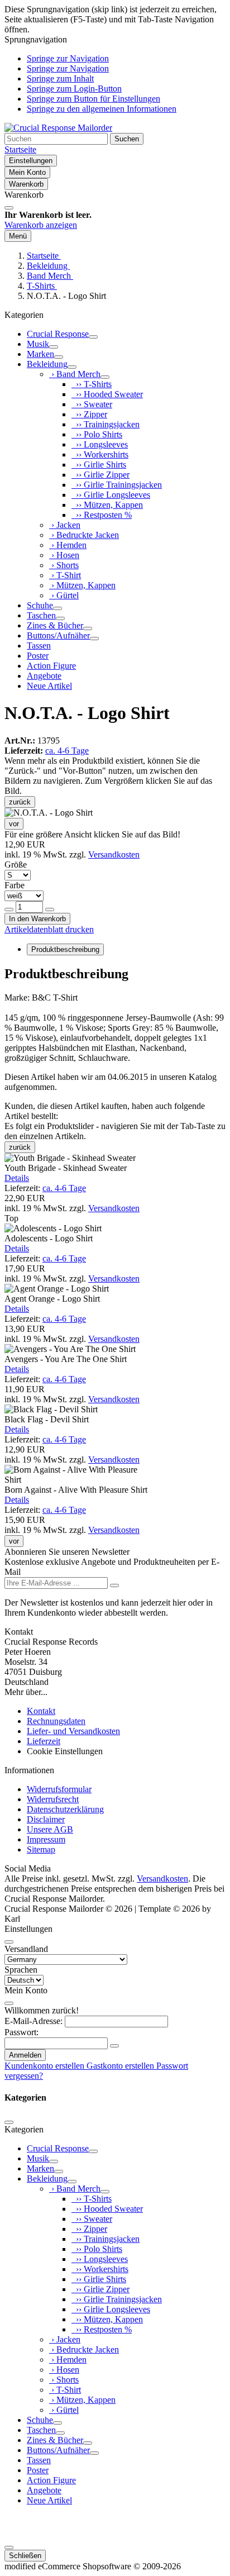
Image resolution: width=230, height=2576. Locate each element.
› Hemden (68, 545)
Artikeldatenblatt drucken (49, 929)
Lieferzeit (44, 1741)
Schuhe (40, 605)
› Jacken (65, 525)
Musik (38, 344)
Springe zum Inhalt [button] (60, 78)
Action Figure (51, 666)
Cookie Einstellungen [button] (65, 1751)
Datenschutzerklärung (65, 1809)
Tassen (39, 646)
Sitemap (41, 1849)
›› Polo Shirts (97, 434)
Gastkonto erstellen (121, 2066)
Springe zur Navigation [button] (68, 58)
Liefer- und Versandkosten (73, 1731)
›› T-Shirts (92, 384)
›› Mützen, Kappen (107, 505)
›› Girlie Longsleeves (111, 495)
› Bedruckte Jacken (84, 535)
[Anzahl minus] (9, 910)
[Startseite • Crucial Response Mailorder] (58, 128)
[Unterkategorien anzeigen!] (93, 337)
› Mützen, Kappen (82, 585)
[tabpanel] (115, 1029)
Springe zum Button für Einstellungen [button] (94, 99)
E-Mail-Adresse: (33, 2021)
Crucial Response (58, 334)
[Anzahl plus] (50, 910)
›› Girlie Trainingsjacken (117, 485)
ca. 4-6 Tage (67, 751)
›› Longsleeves (100, 444)
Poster (38, 656)
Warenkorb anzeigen (41, 225)
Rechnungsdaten (56, 1721)
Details (17, 1178)
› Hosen (64, 555)
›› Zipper (89, 414)
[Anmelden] (114, 1585)
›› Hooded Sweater (107, 394)
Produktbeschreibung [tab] (65, 949)
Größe (16, 865)
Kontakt (41, 1711)
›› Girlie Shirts (99, 465)
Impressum (46, 1839)
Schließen (25, 2556)
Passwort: (21, 2032)
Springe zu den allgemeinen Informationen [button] (102, 109)
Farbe (15, 885)
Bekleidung (47, 364)
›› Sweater (92, 404)
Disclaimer (46, 1819)
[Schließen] (9, 208)
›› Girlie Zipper (100, 475)
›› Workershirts (100, 454)
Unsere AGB (50, 1829)
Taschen (41, 615)
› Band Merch (75, 374)
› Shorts (64, 565)
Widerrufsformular (59, 1789)
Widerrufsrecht (53, 1799)
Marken (40, 354)
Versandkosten (114, 854)
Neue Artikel (49, 686)
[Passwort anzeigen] (114, 2046)
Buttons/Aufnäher (58, 635)
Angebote (44, 676)
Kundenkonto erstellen (45, 2066)
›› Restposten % (102, 515)
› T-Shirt (65, 575)
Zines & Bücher (55, 625)
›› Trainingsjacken (106, 424)
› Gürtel (64, 595)
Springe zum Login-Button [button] (74, 89)
